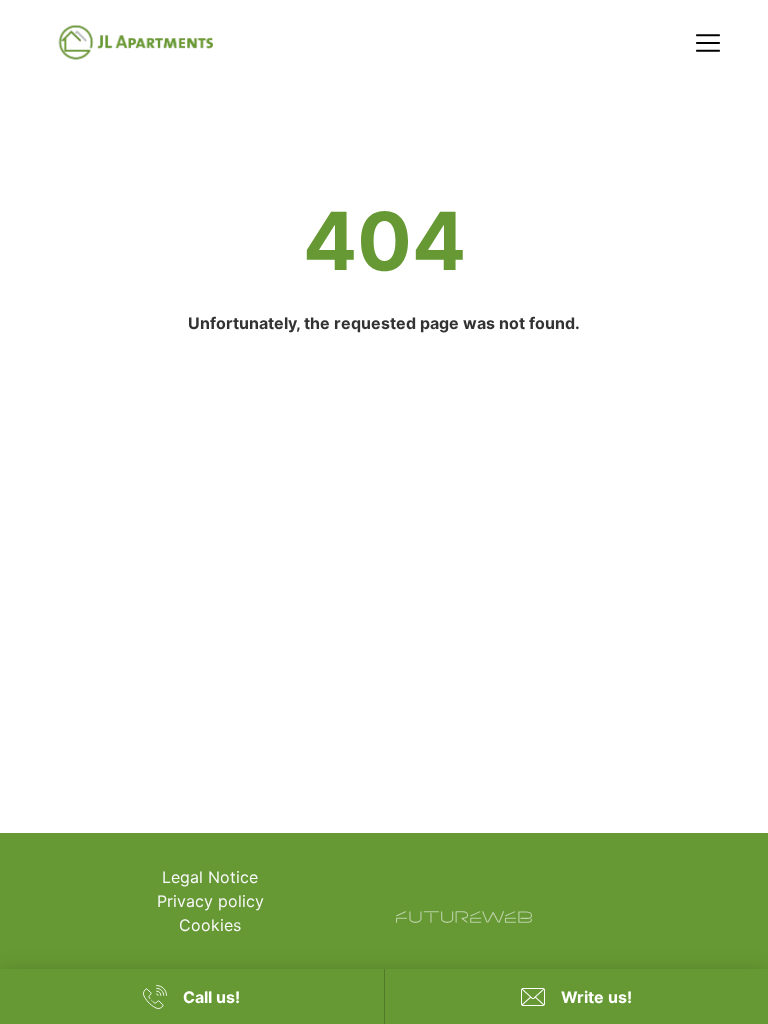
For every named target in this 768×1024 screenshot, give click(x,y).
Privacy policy (210, 901)
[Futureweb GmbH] (464, 917)
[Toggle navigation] (708, 43)
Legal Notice (210, 877)
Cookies (210, 925)
